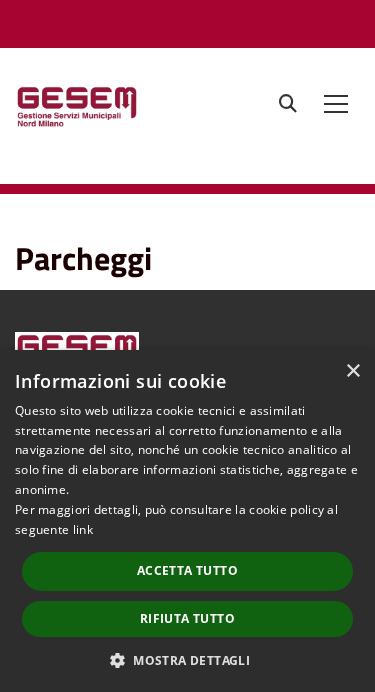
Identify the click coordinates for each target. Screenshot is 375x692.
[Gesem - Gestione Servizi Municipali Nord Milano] (132, 112)
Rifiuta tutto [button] (187, 618)
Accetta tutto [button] (187, 570)
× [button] (352, 371)
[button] (187, 659)
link (83, 529)
